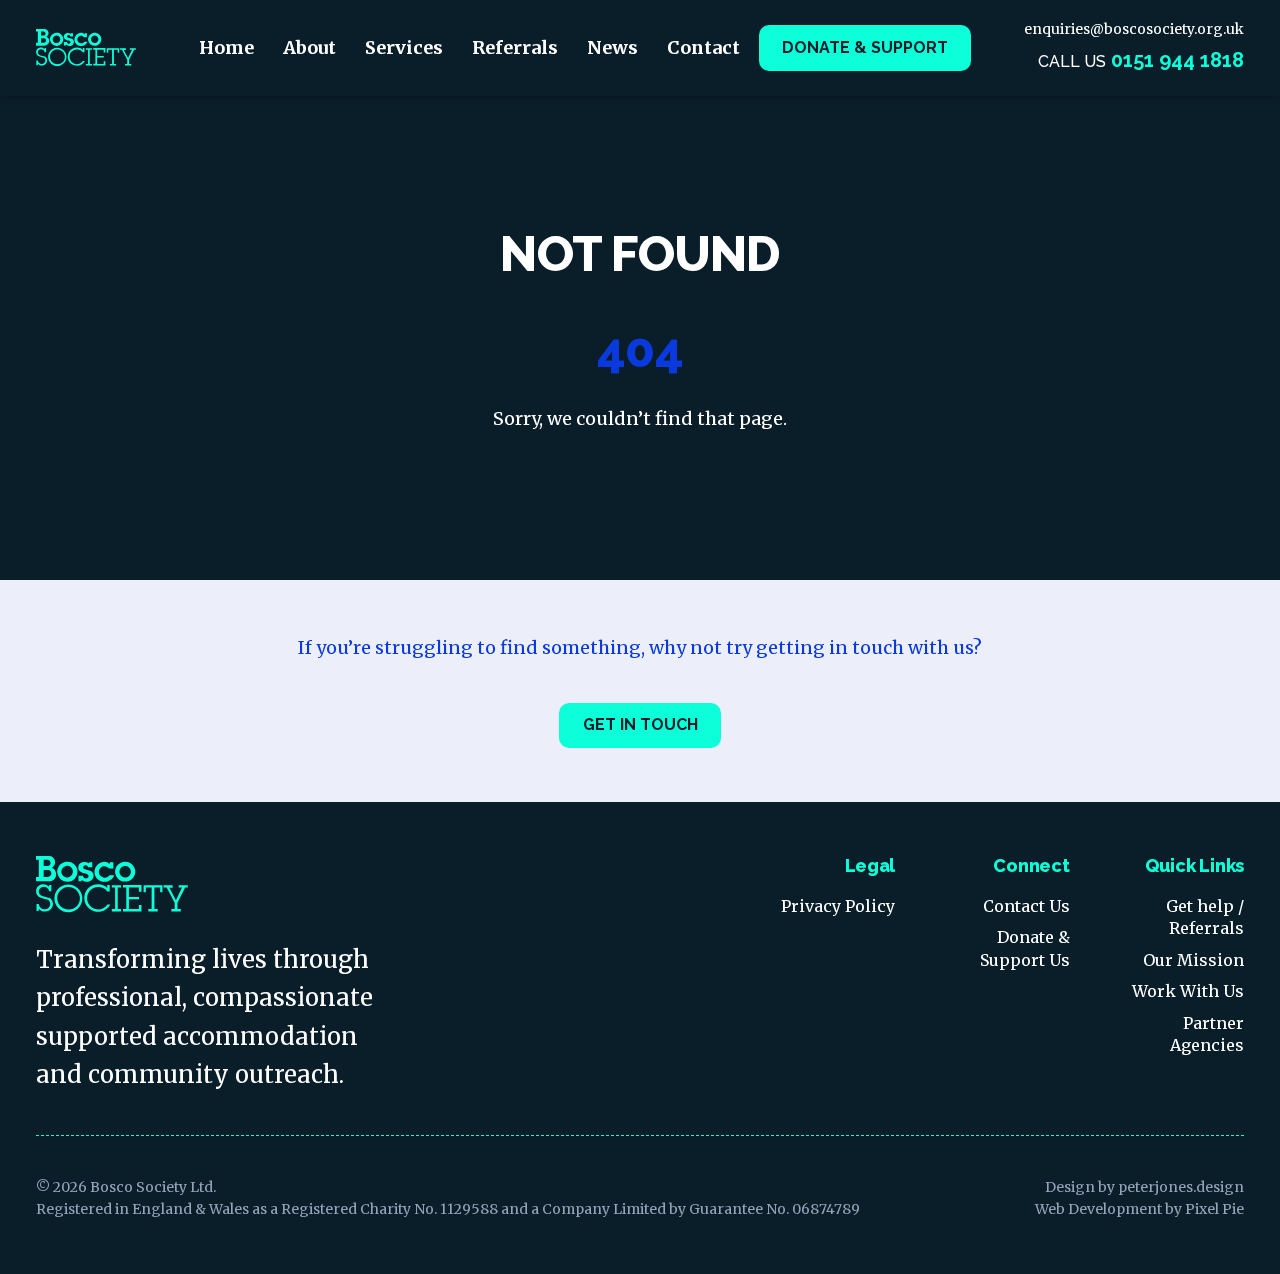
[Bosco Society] (86, 48)
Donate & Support (865, 47)
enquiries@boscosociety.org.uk (1134, 29)
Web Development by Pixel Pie (1139, 1209)
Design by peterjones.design (1144, 1187)
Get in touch (640, 724)
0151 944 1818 (1177, 60)
